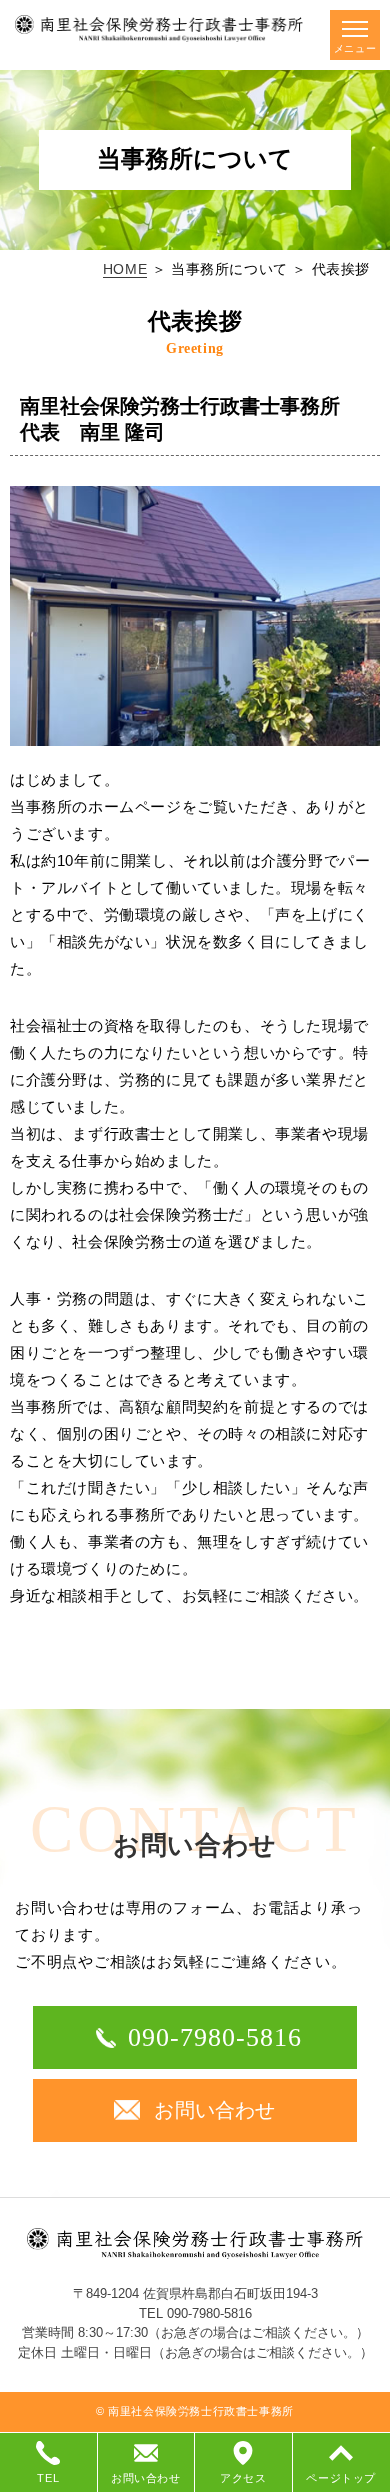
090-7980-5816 (215, 2037)
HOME (125, 269)
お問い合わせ (214, 2110)
